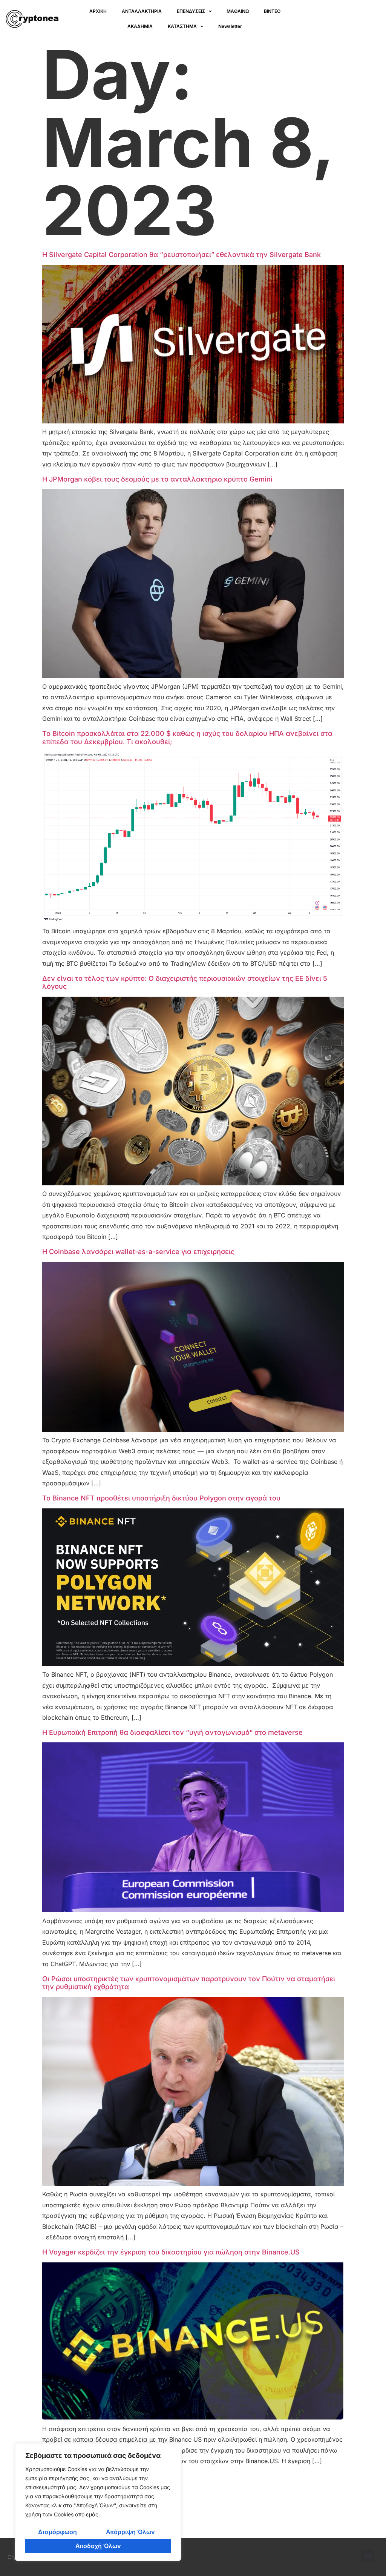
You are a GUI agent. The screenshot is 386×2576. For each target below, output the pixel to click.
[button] (368, 2555)
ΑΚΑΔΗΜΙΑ (140, 26)
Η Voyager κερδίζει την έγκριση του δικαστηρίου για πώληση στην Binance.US (171, 2252)
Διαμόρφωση (57, 2532)
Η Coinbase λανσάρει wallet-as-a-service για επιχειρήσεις (138, 1252)
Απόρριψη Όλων (130, 2532)
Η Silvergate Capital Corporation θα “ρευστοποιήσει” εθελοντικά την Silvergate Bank (182, 255)
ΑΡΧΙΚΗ (98, 11)
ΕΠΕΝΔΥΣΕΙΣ (191, 11)
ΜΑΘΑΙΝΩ (238, 11)
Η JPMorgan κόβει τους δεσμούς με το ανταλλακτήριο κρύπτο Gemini (157, 479)
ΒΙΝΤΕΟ (272, 11)
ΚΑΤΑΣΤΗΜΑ (182, 26)
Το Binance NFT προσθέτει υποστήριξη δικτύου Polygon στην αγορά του (161, 1498)
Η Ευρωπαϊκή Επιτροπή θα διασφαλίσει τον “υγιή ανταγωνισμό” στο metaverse (172, 1732)
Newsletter (230, 26)
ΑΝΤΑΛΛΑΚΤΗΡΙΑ (142, 11)
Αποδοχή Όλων (98, 2546)
